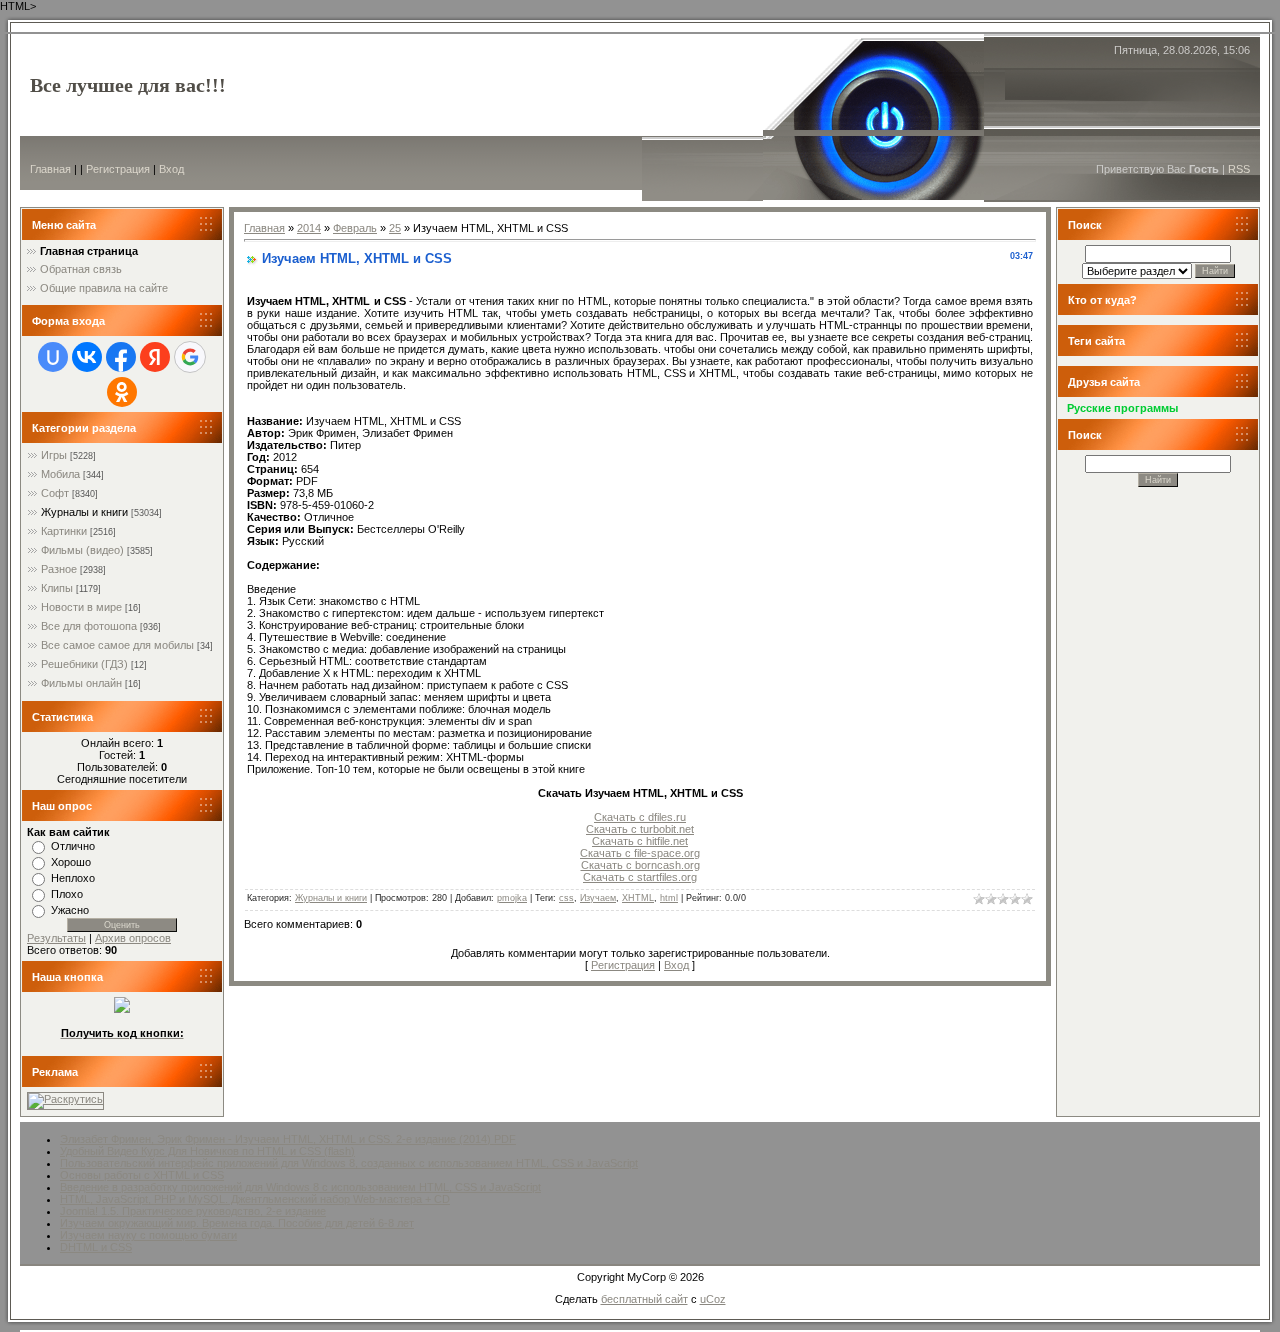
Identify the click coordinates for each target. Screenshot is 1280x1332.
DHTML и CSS (96, 1247)
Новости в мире (81, 607)
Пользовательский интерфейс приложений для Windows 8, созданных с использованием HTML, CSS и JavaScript (349, 1163)
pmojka (512, 898)
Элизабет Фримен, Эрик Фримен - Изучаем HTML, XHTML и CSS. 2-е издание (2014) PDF (288, 1139)
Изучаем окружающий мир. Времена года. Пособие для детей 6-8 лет (237, 1223)
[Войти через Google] (190, 357)
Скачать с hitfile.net (640, 841)
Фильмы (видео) (82, 550)
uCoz (713, 1299)
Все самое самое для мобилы (117, 645)
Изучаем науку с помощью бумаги (148, 1235)
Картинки (64, 531)
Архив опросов (133, 938)
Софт (55, 493)
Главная (50, 169)
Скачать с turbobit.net (640, 829)
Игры (54, 455)
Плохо (67, 894)
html (669, 898)
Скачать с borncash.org (640, 865)
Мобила (60, 474)
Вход (171, 169)
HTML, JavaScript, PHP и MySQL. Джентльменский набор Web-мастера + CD (255, 1199)
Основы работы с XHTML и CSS (142, 1175)
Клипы (57, 588)
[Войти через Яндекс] (155, 357)
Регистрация (118, 169)
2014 (309, 228)
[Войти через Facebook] (121, 357)
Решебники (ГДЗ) (84, 664)
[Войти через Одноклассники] (122, 392)
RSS (1239, 169)
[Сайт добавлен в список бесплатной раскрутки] (65, 1099)
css (566, 898)
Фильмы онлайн (81, 683)
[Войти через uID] (53, 357)
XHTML (638, 898)
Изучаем (598, 898)
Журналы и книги (84, 512)
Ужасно (70, 910)
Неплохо (73, 878)
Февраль (355, 228)
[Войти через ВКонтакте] (87, 357)
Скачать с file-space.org (640, 853)
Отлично (73, 846)
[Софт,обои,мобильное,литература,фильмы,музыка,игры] (122, 1009)
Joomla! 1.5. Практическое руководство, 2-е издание (193, 1211)
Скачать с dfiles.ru (640, 817)
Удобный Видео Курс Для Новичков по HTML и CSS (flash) (207, 1151)
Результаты (56, 938)
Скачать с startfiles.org (640, 877)
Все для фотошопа (89, 626)
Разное (59, 569)
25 (395, 228)
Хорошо (71, 862)
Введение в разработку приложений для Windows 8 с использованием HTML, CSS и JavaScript (300, 1187)
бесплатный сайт (644, 1299)
